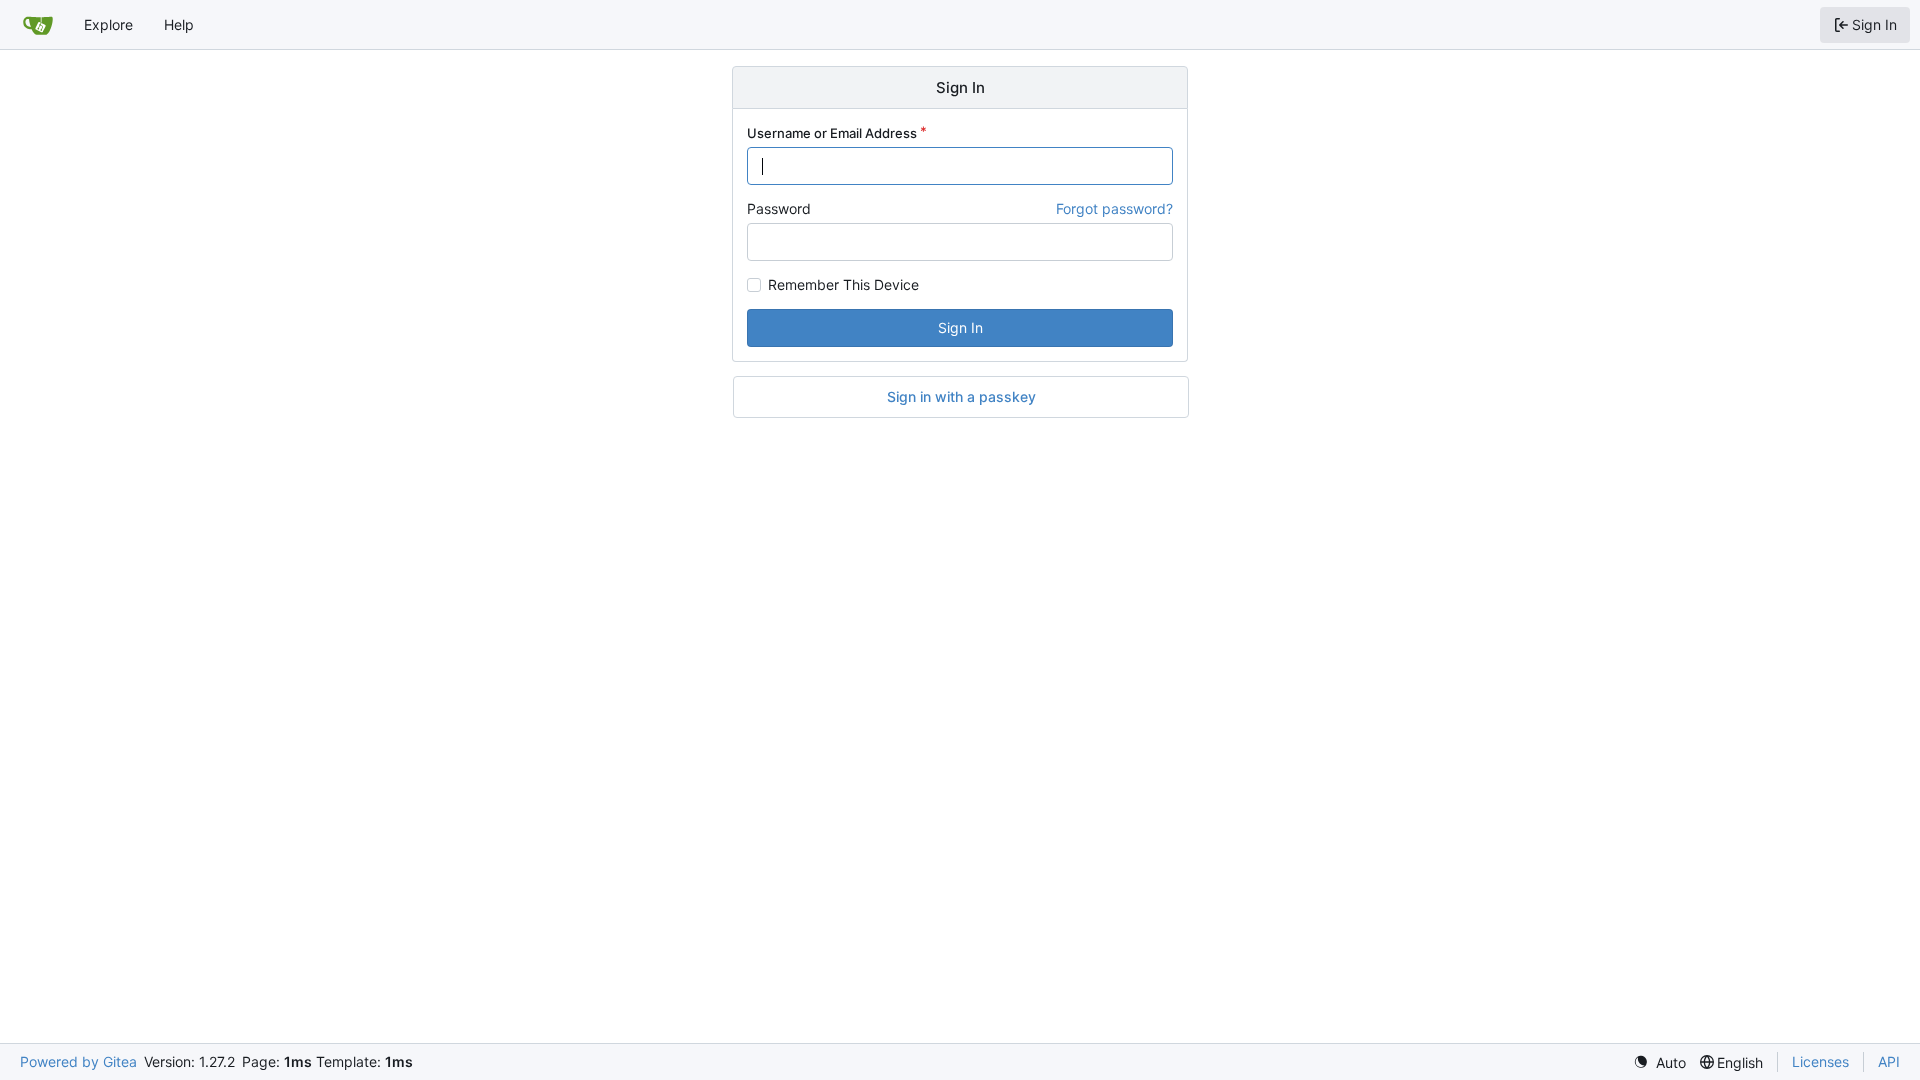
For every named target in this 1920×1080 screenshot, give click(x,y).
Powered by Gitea (78, 1061)
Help (179, 24)
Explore (108, 24)
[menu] (1659, 1062)
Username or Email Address (832, 133)
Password (779, 208)
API (1889, 1061)
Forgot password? (1114, 208)
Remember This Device (843, 285)
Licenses (1820, 1061)
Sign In (960, 327)
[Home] (38, 25)
